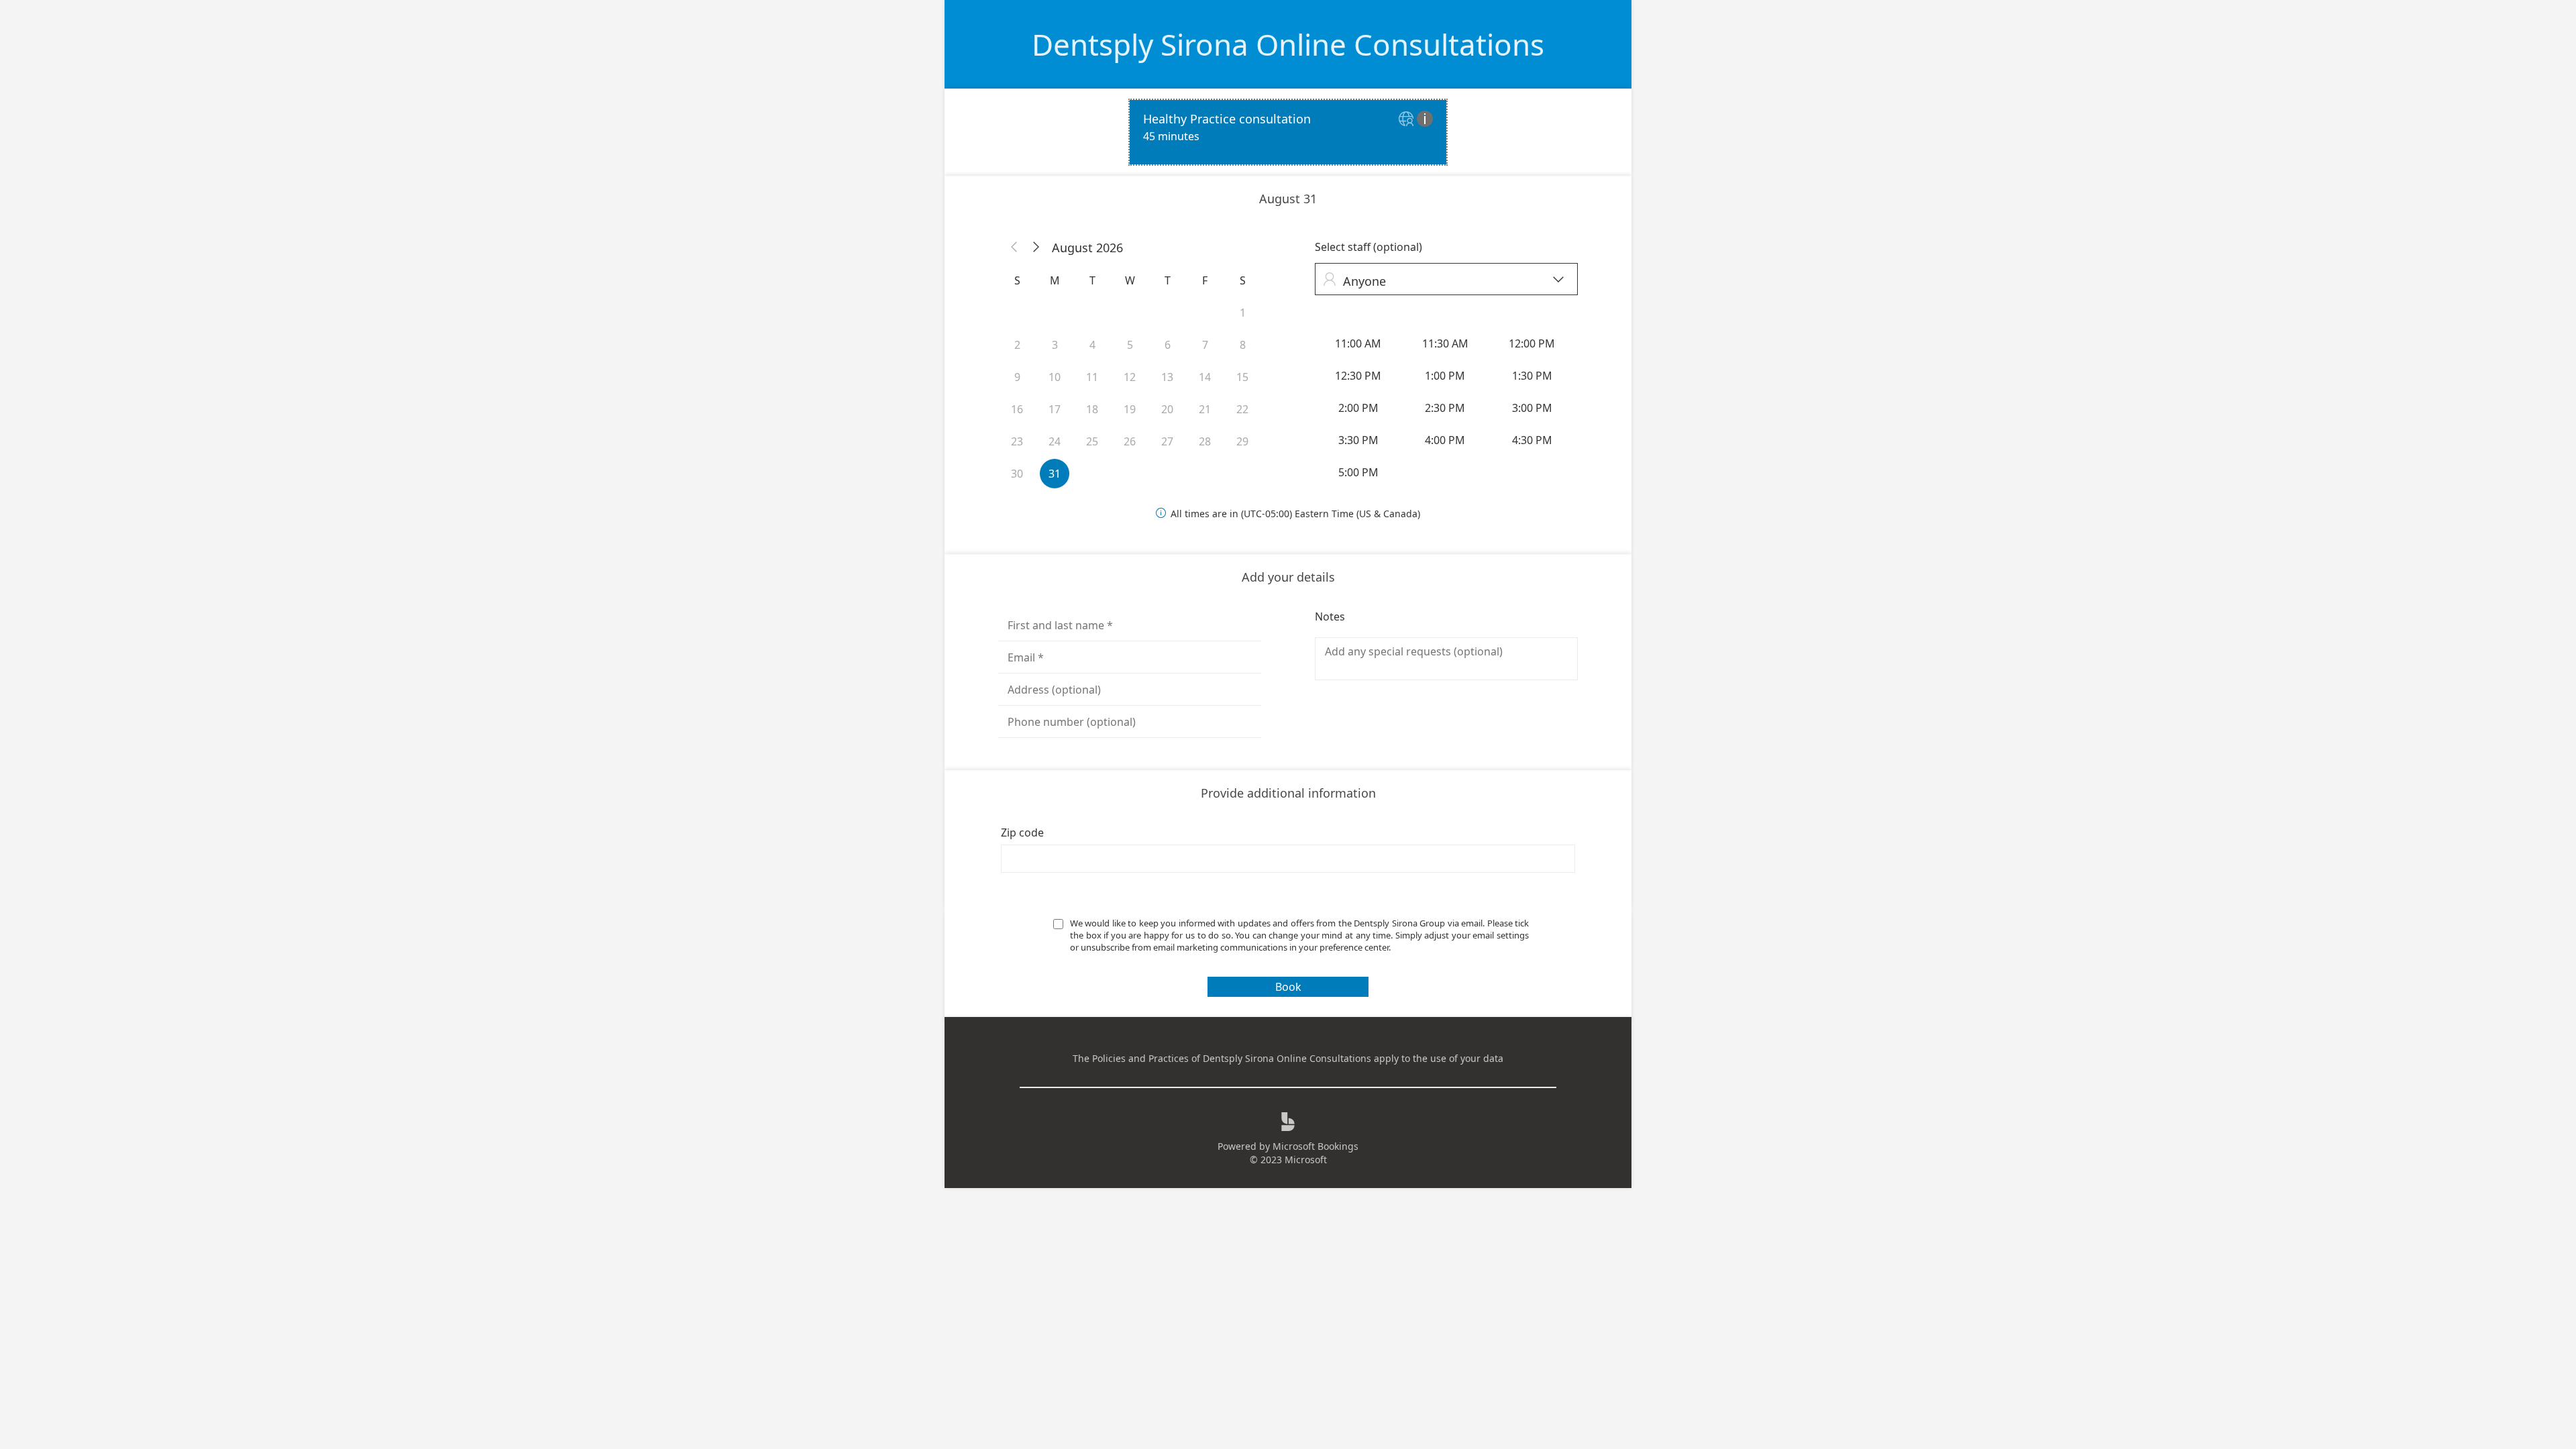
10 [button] (1055, 377)
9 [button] (1017, 377)
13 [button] (1167, 377)
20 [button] (1167, 409)
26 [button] (1130, 441)
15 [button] (1242, 377)
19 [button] (1130, 409)
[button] (1014, 248)
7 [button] (1205, 345)
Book (1288, 987)
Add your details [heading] (1288, 577)
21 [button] (1205, 409)
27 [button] (1167, 441)
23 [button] (1017, 441)
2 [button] (1017, 345)
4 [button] (1092, 345)
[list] (1288, 132)
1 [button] (1243, 313)
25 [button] (1092, 441)
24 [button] (1055, 441)
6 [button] (1168, 345)
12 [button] (1130, 377)
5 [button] (1130, 345)
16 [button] (1017, 409)
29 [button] (1242, 441)
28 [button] (1205, 441)
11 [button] (1092, 377)
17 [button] (1055, 409)
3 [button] (1055, 345)
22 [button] (1242, 409)
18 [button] (1092, 409)
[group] (1446, 408)
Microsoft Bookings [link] (1316, 1146)
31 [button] (1055, 474)
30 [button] (1017, 474)
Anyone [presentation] (1443, 281)
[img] (1408, 120)
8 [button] (1243, 345)
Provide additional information (1288, 793)
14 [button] (1205, 377)
